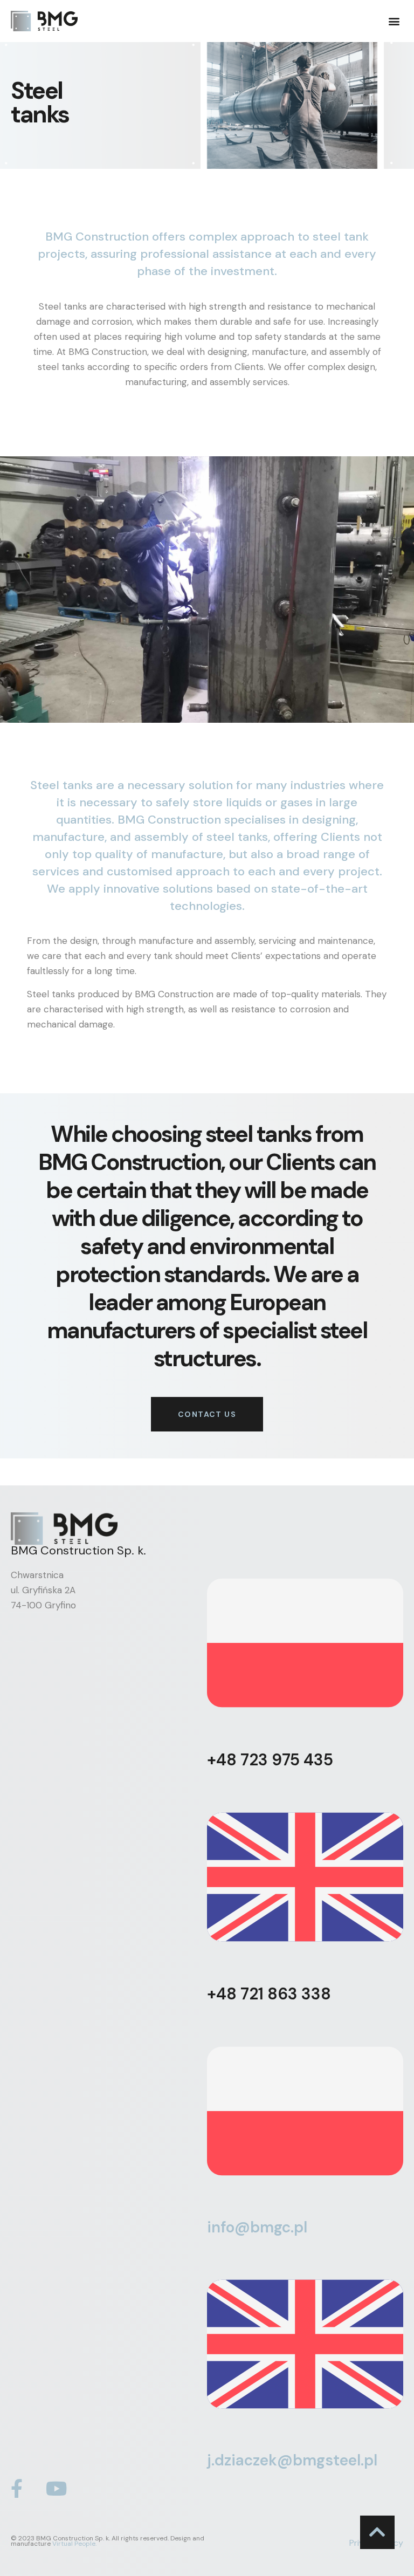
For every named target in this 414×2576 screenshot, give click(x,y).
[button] (394, 21)
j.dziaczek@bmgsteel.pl (292, 2460)
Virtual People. (74, 2544)
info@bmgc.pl (257, 2227)
